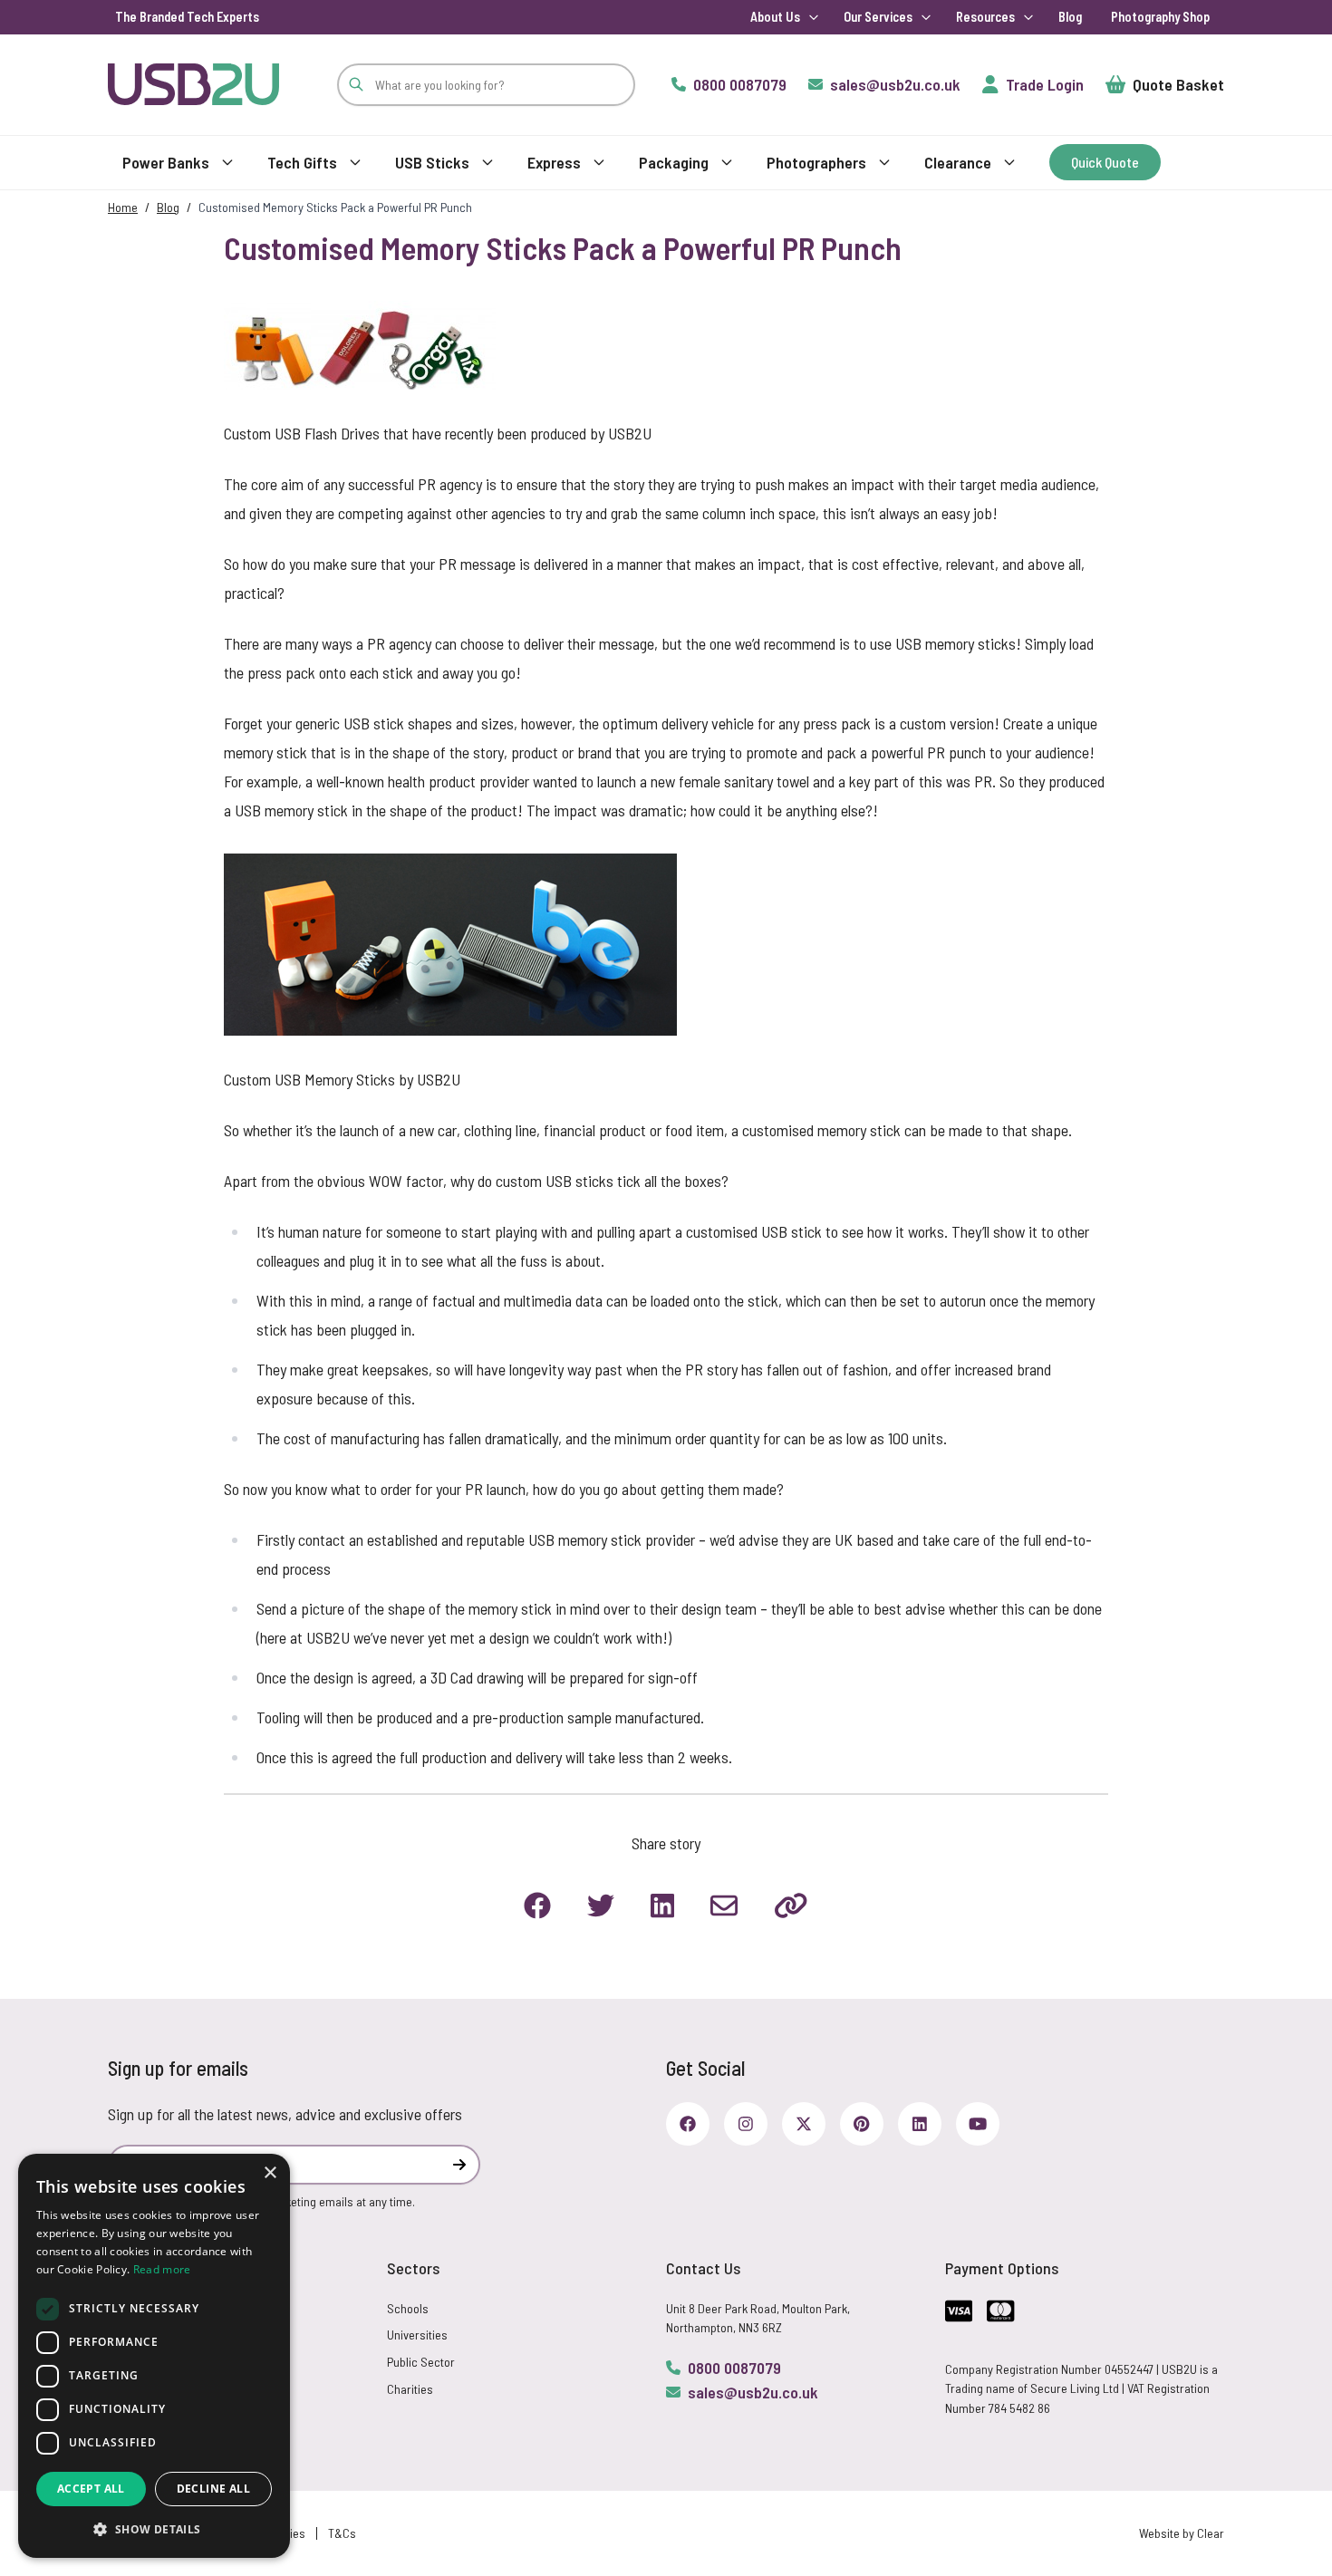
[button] (154, 2529)
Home (123, 207)
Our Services (878, 17)
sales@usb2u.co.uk (753, 2392)
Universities (417, 2335)
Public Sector (421, 2362)
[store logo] (193, 84)
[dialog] (154, 2356)
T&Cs (342, 2533)
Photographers (816, 162)
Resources (985, 17)
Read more (162, 2269)
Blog (1070, 17)
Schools (408, 2308)
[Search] (356, 85)
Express (554, 162)
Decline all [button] (213, 2489)
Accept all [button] (91, 2489)
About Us (775, 17)
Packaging (674, 162)
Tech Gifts (302, 162)
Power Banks (166, 162)
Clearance (958, 162)
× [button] (270, 2173)
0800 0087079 (734, 2368)
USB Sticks (432, 162)
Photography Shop (1160, 17)
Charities (410, 2389)
